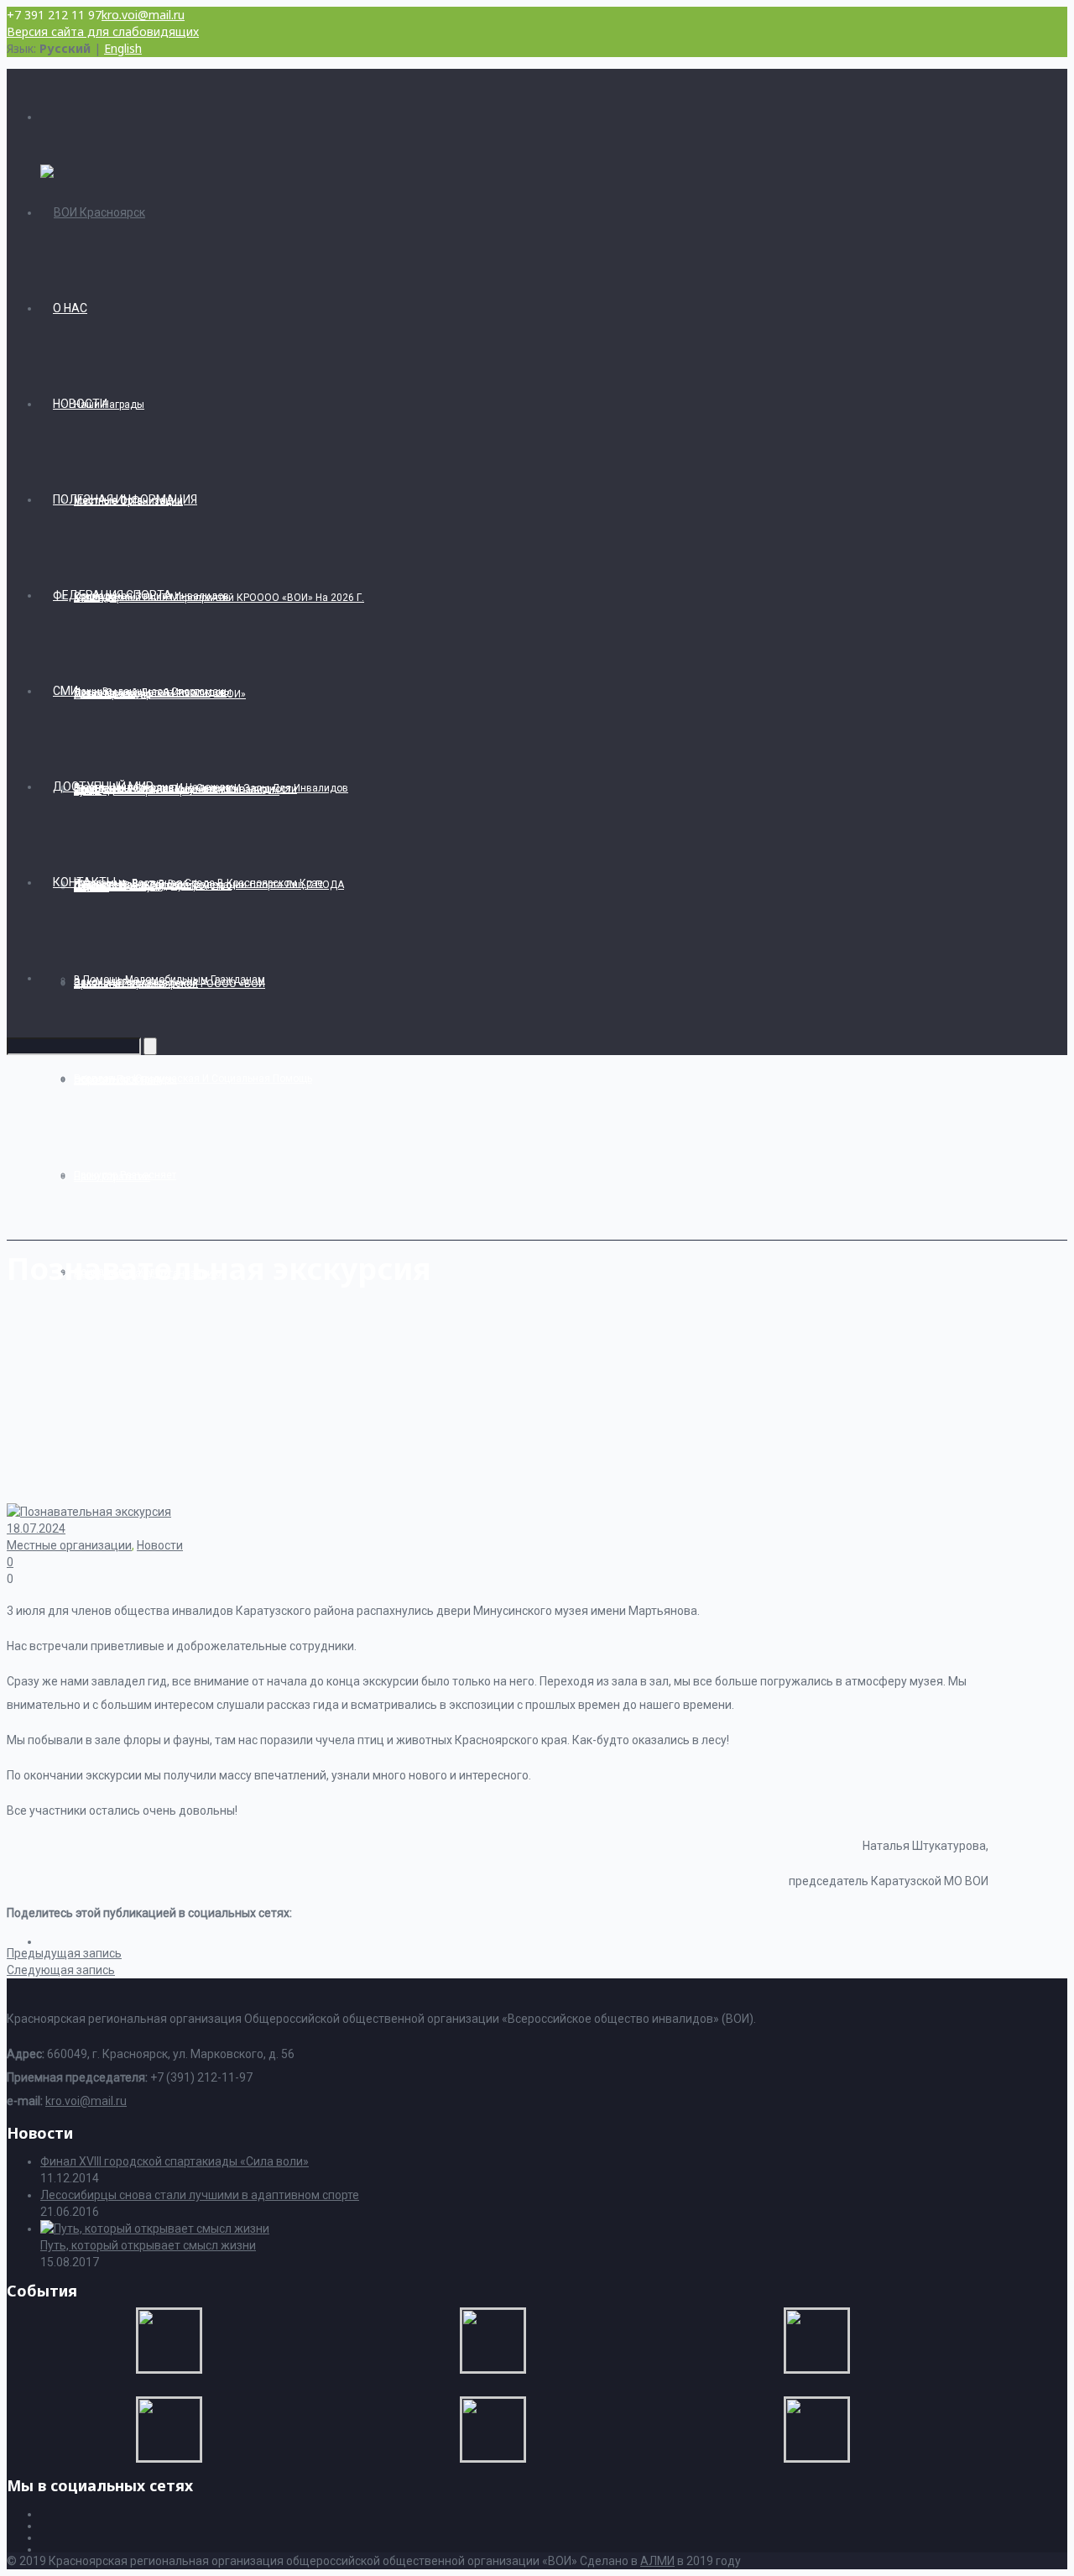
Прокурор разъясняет (125, 1175)
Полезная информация (125, 499)
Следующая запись (61, 1970)
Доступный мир (103, 786)
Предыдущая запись (64, 1953)
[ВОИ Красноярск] (93, 212)
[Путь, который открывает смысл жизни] (155, 2229)
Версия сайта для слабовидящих (103, 31)
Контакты (84, 882)
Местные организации (69, 1545)
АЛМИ (657, 2561)
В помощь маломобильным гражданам (169, 980)
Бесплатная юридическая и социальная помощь (193, 1079)
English (123, 48)
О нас (70, 308)
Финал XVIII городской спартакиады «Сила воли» (175, 2161)
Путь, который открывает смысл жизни (148, 2245)
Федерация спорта (112, 595)
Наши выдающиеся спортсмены (153, 692)
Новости (80, 404)
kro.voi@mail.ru (143, 15)
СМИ (65, 691)
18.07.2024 (36, 1528)
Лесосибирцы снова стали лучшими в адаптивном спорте (200, 2195)
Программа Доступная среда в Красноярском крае (198, 883)
